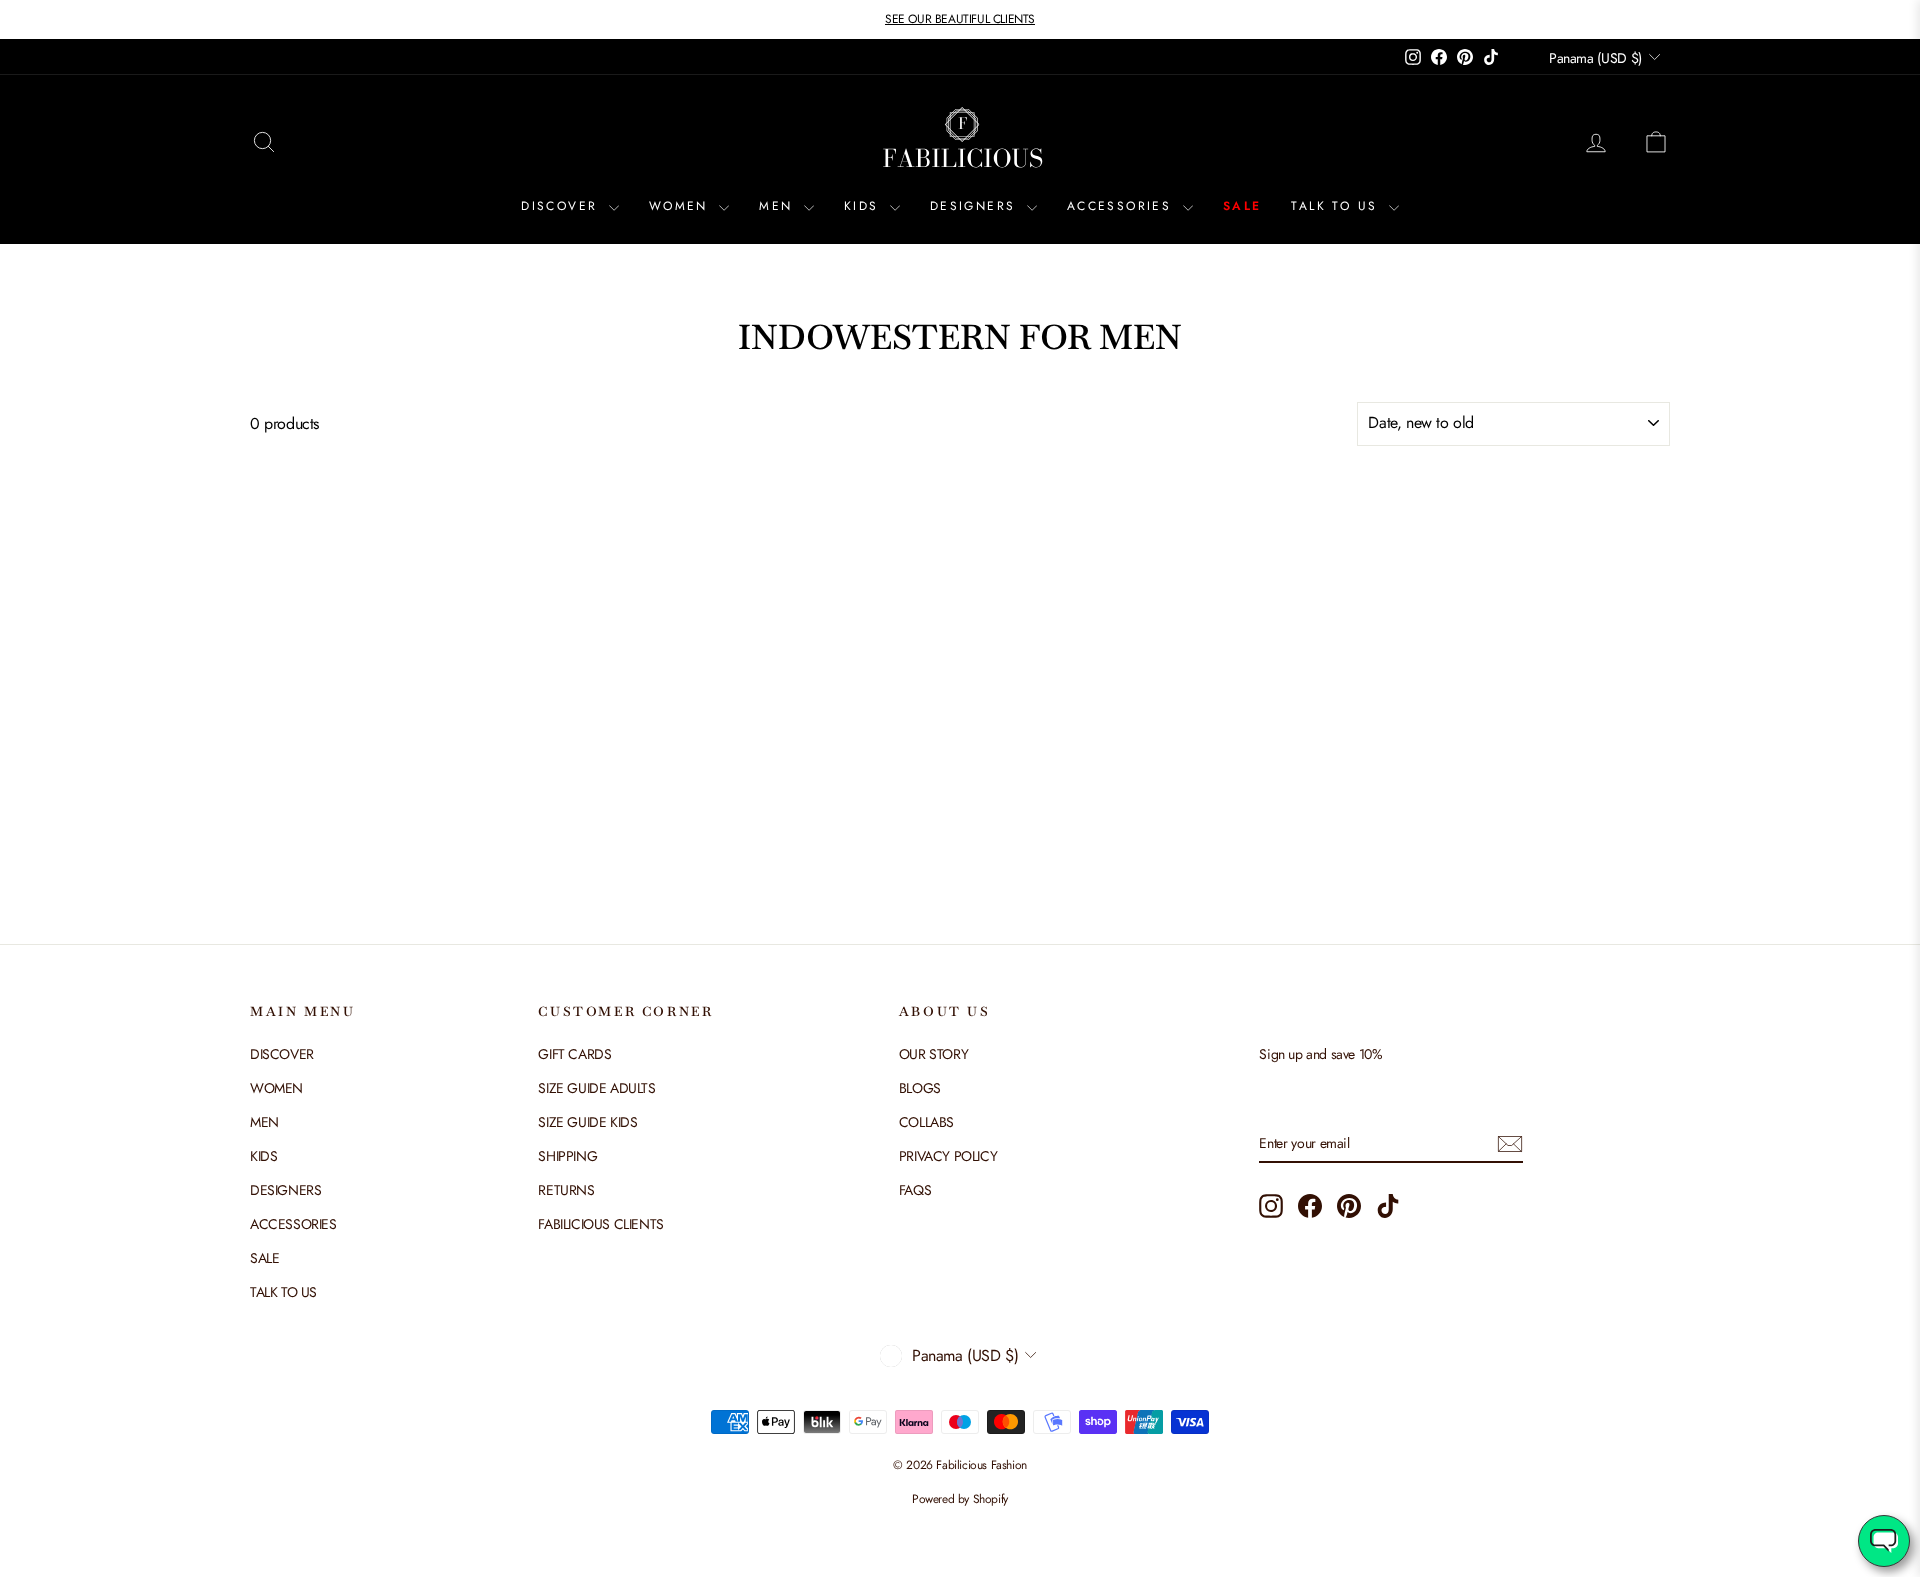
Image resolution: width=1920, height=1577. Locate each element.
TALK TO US (1337, 206)
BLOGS (920, 1088)
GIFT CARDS (574, 1054)
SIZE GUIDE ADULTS (596, 1088)
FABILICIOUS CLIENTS (600, 1224)
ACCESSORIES (1122, 206)
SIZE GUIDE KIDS (587, 1122)
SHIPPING (567, 1156)
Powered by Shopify (960, 1499)
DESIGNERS (976, 206)
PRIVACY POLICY (948, 1156)
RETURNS (566, 1190)
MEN (779, 206)
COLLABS (926, 1122)
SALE (1242, 206)
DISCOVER (562, 206)
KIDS (864, 206)
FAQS (915, 1190)
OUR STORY (933, 1054)
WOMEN (681, 206)
